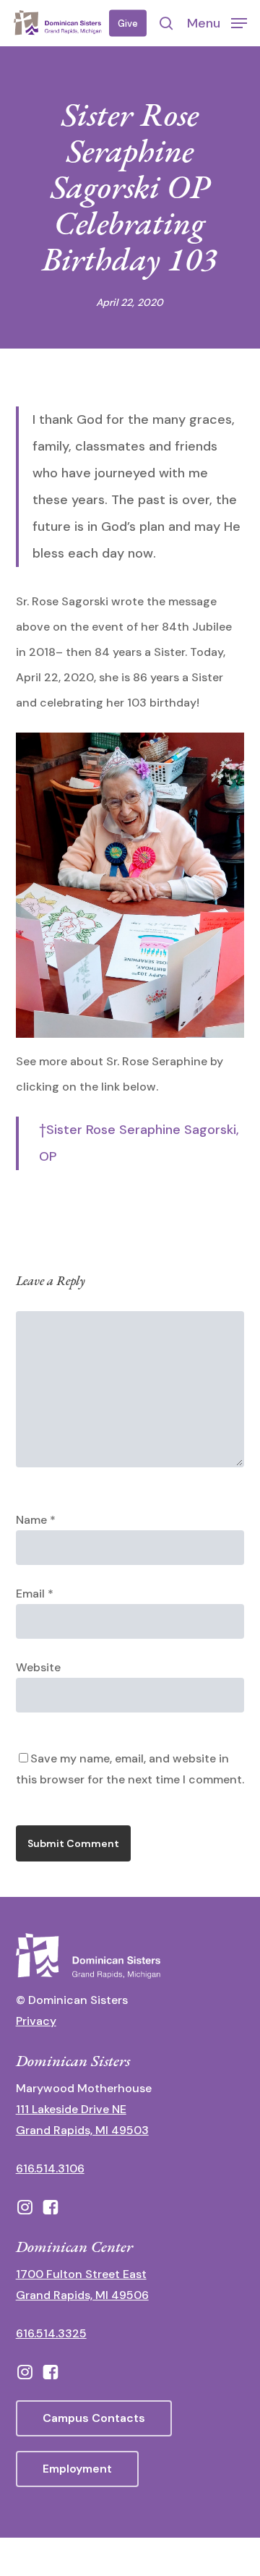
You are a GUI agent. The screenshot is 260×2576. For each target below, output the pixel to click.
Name (36, 1520)
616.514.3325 (51, 2333)
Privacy (36, 2021)
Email (35, 1594)
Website (38, 1667)
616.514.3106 (50, 2168)
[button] (217, 22)
